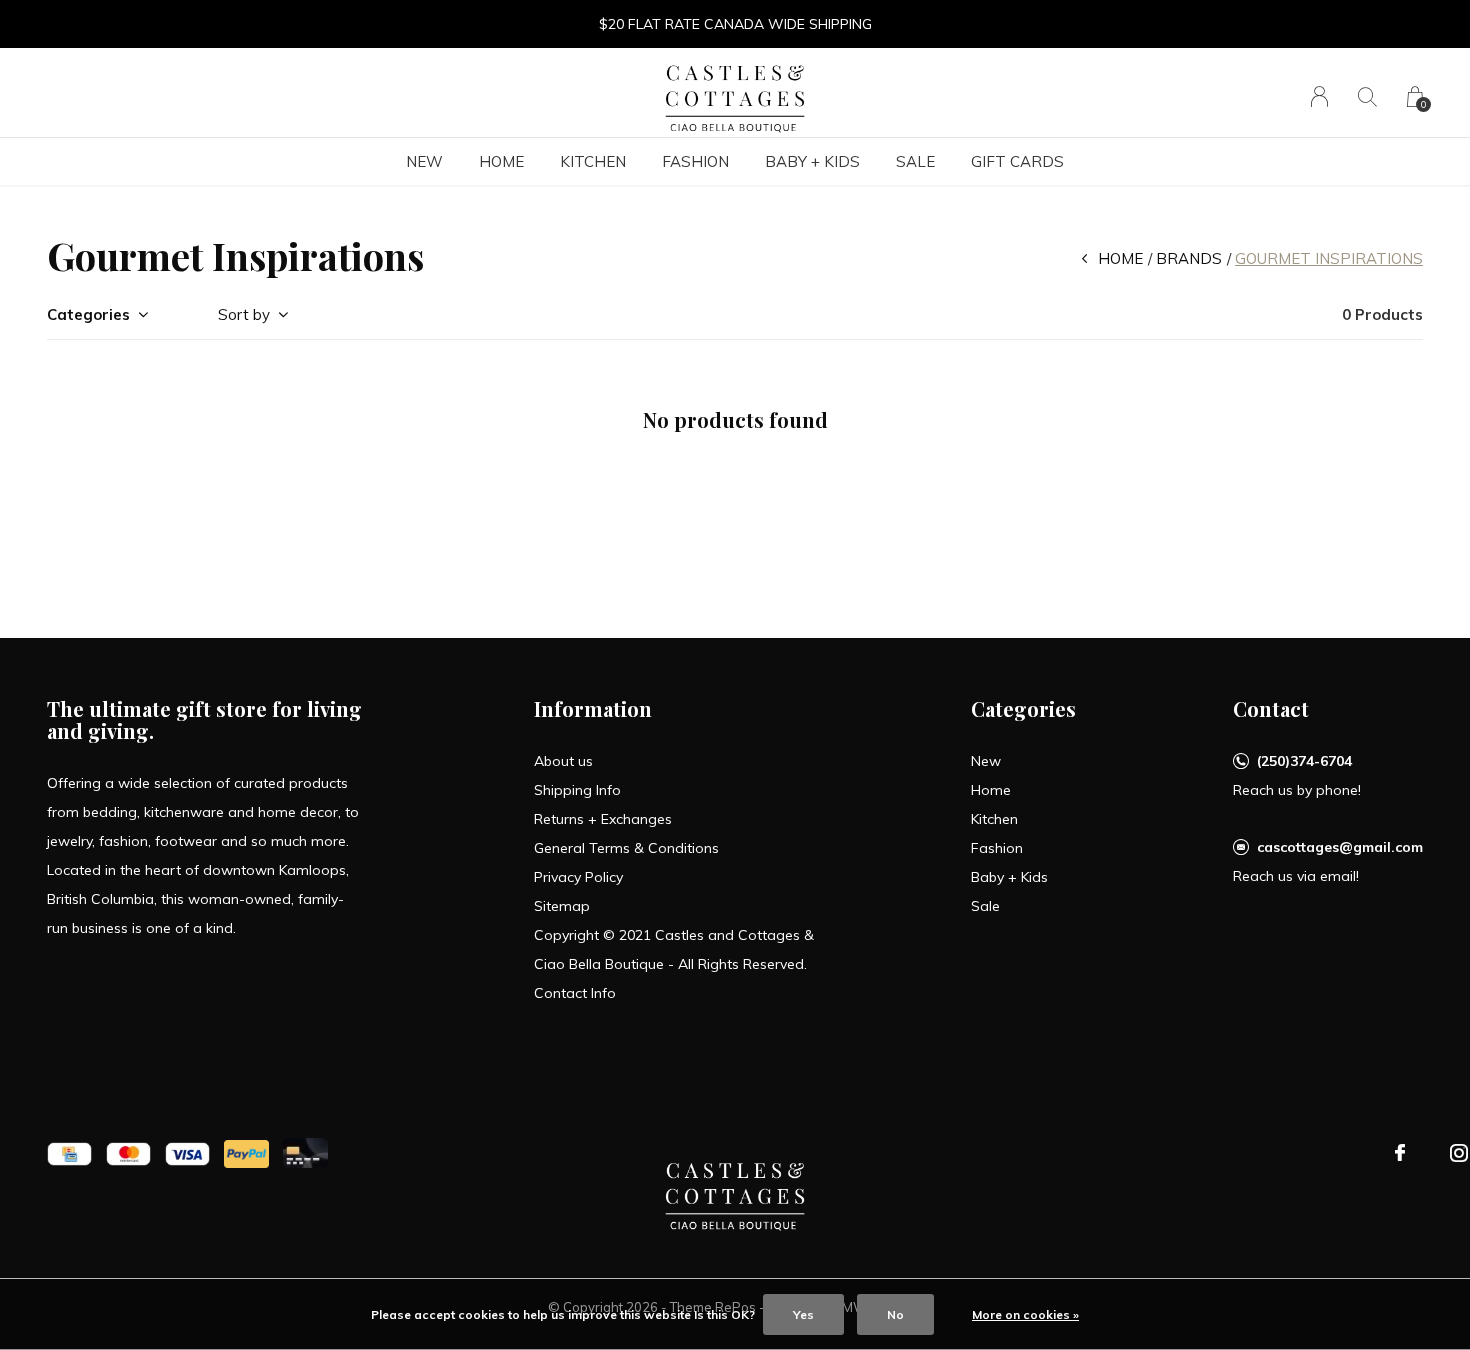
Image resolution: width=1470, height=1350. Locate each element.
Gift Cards (1017, 161)
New (424, 161)
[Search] (1367, 96)
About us (563, 761)
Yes (803, 1314)
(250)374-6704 (1304, 761)
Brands (1189, 258)
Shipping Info (577, 790)
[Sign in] (1319, 96)
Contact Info (575, 993)
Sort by (244, 314)
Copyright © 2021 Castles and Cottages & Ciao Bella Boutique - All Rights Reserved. (674, 949)
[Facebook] (1400, 1153)
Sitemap (562, 906)
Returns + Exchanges (603, 819)
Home (501, 161)
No (895, 1314)
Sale (915, 161)
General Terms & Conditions (626, 848)
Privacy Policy (578, 877)
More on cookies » (1025, 1314)
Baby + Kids (812, 161)
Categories (88, 314)
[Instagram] (1459, 1153)
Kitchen (593, 161)
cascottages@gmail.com (1340, 847)
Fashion (695, 161)
